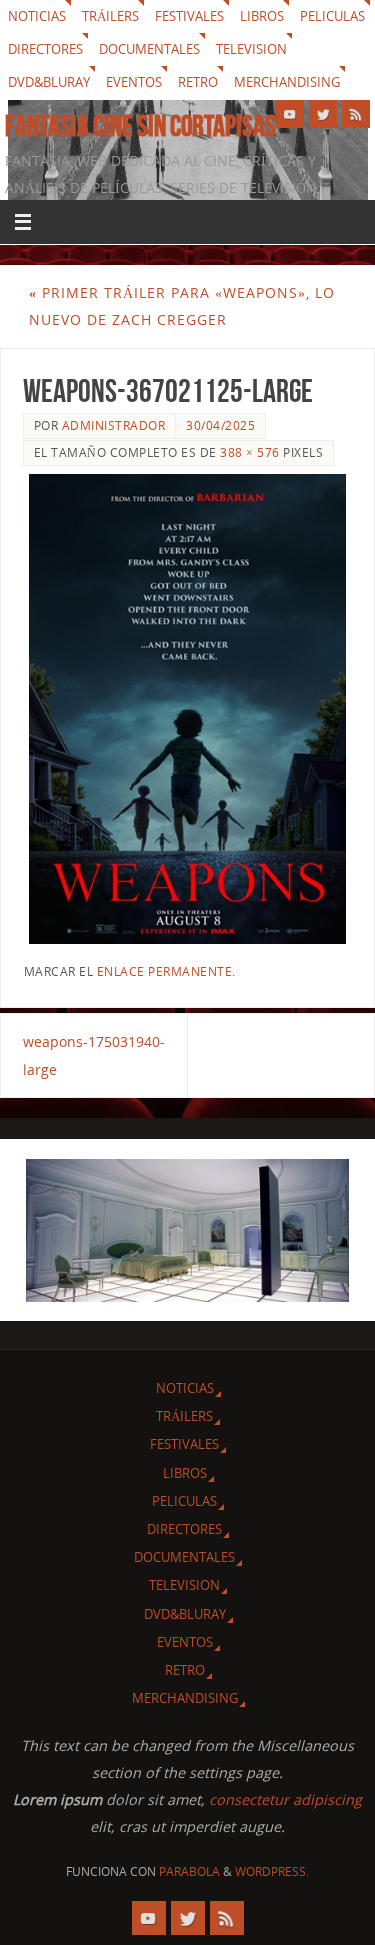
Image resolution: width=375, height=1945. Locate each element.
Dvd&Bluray (49, 82)
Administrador (114, 425)
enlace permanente (165, 971)
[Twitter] (323, 114)
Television (251, 49)
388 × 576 (250, 452)
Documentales (149, 49)
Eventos (134, 82)
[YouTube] (290, 114)
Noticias (37, 16)
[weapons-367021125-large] (188, 709)
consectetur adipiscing (285, 1799)
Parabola (189, 1871)
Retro (198, 82)
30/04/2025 (220, 425)
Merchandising (287, 82)
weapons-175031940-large (94, 1055)
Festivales (189, 16)
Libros (262, 16)
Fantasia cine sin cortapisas (140, 126)
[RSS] (356, 114)
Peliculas (332, 16)
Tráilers (110, 16)
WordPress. (272, 1871)
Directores (45, 49)
